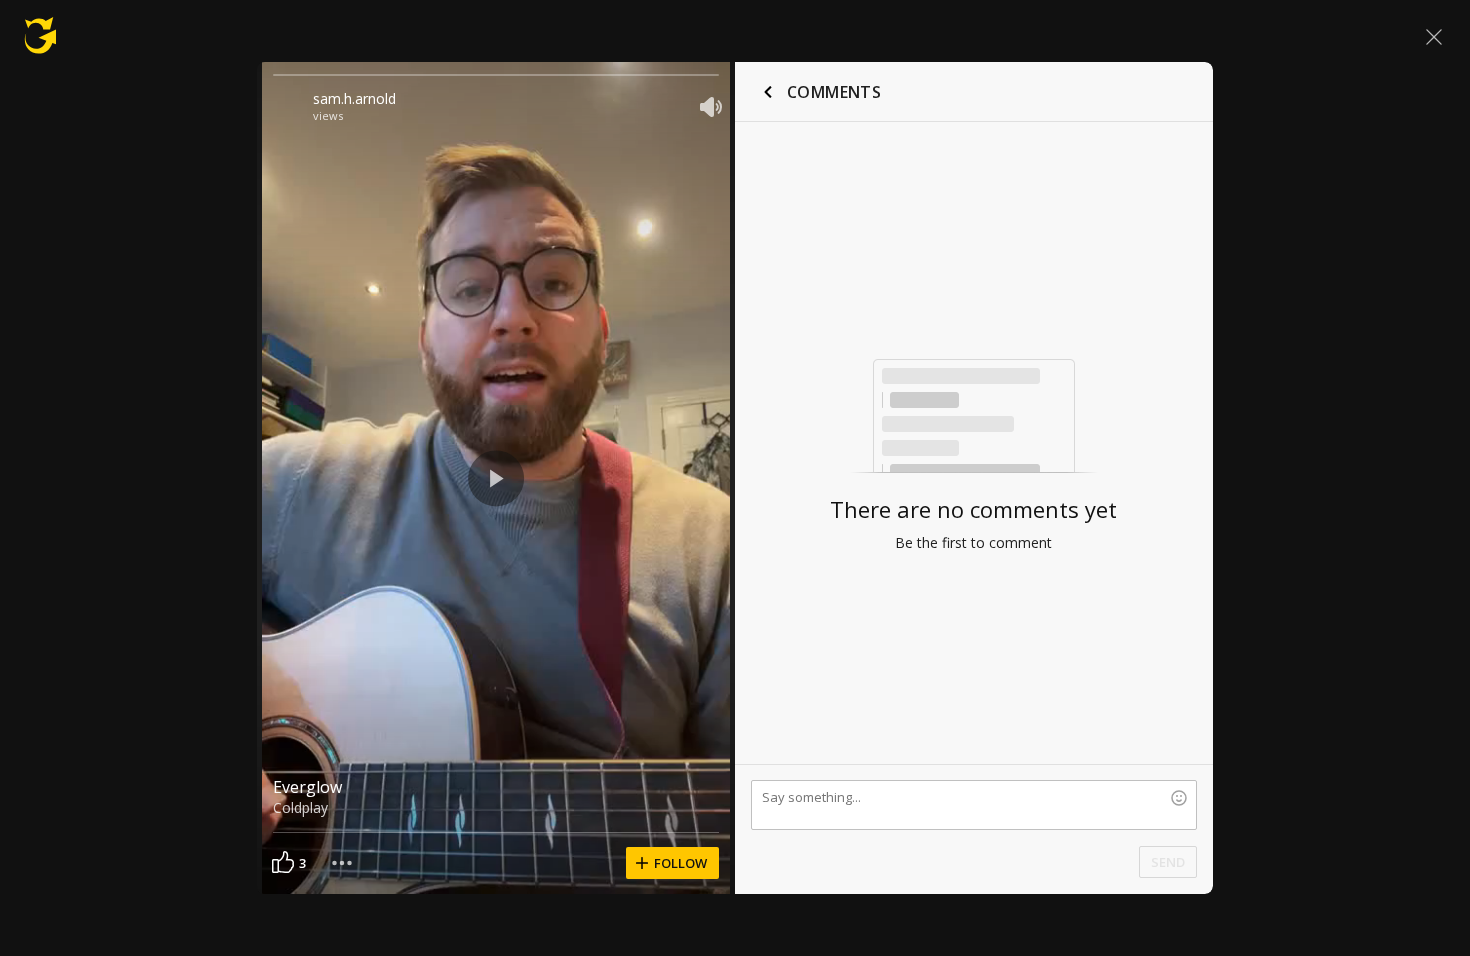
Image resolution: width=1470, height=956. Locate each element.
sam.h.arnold (354, 98)
